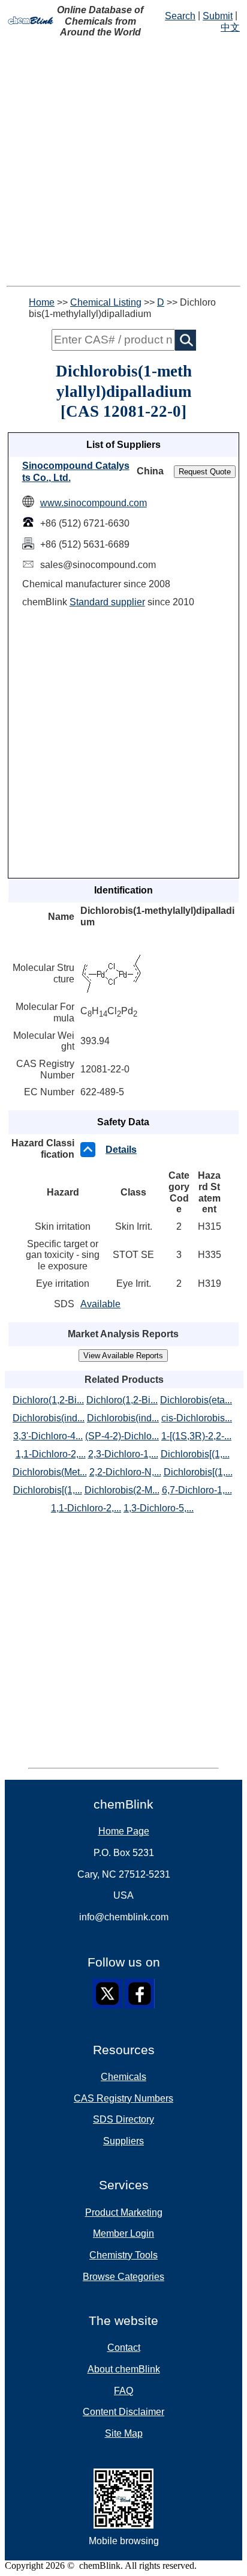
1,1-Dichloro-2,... (51, 1454)
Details (121, 1150)
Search (180, 16)
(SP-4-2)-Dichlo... (122, 1436)
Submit (218, 16)
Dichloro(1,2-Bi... (48, 1400)
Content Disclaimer (123, 2412)
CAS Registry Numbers (123, 2098)
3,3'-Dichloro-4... (48, 1436)
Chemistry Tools (123, 2255)
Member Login (123, 2233)
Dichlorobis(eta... (196, 1400)
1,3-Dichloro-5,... (159, 1508)
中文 (230, 27)
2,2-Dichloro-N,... (125, 1472)
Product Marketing (124, 2212)
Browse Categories (123, 2277)
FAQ (123, 2391)
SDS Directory (123, 2119)
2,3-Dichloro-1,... (123, 1454)
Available (100, 1304)
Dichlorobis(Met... (50, 1472)
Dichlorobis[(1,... (195, 1454)
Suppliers (123, 2141)
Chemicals (123, 2077)
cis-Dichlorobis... (197, 1418)
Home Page (124, 1831)
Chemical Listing (106, 302)
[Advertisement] (123, 162)
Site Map (124, 2433)
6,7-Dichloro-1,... (197, 1490)
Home (42, 302)
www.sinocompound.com (94, 503)
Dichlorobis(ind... (49, 1418)
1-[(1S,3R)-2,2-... (196, 1436)
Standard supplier (107, 602)
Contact (124, 2348)
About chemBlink (124, 2369)
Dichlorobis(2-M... (122, 1490)
